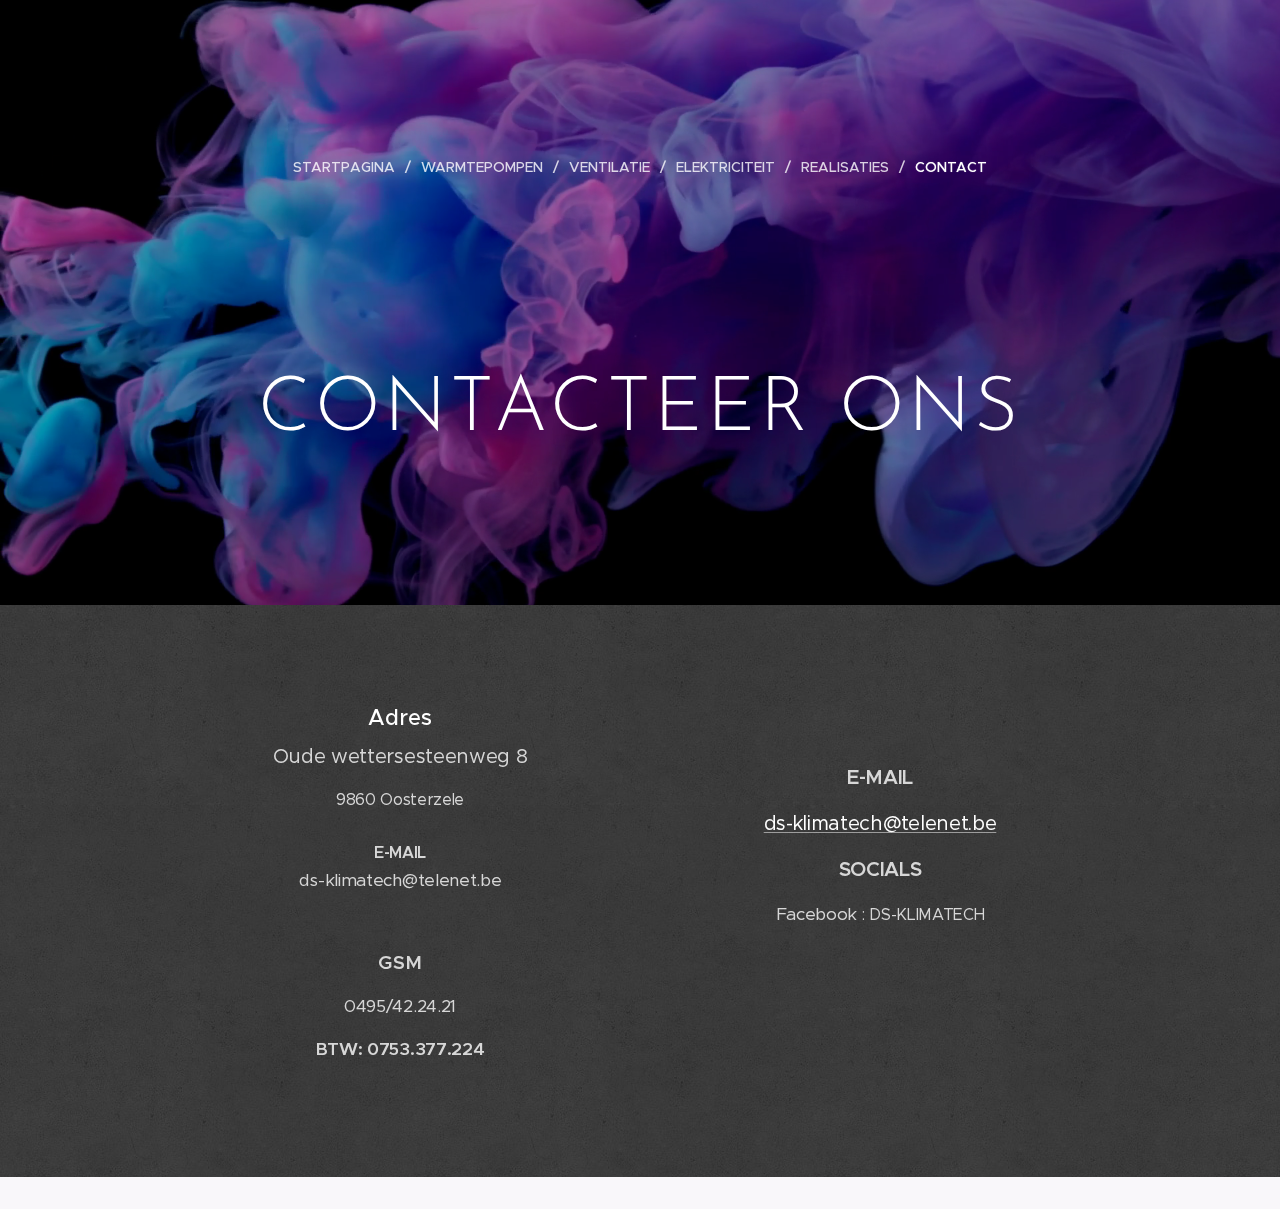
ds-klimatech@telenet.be (880, 823)
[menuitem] (352, 167)
